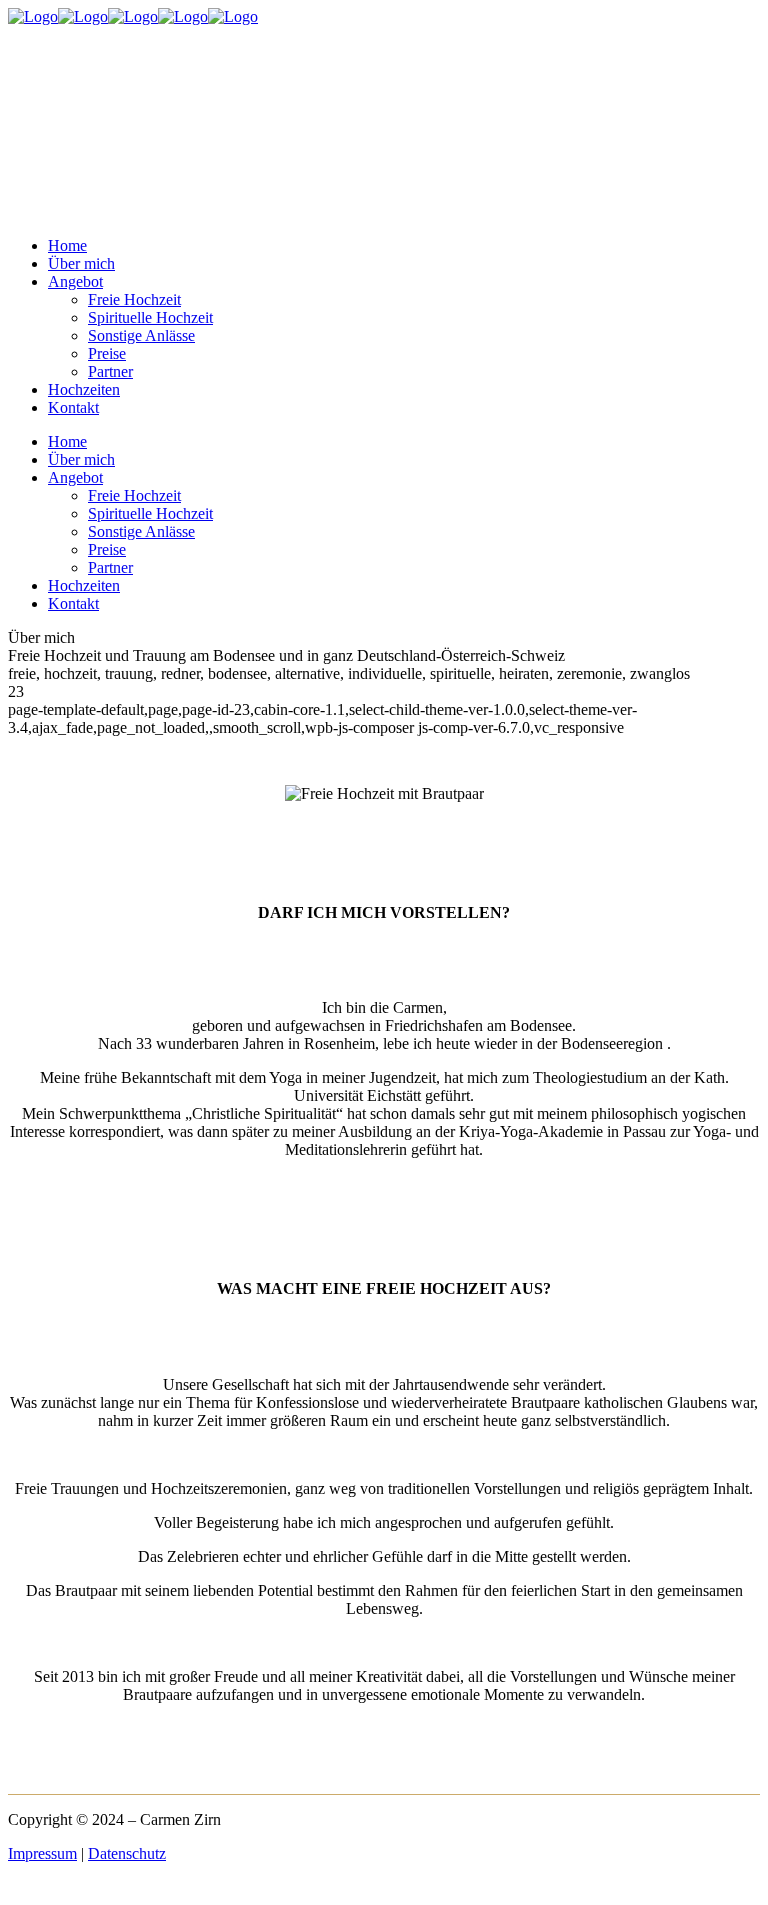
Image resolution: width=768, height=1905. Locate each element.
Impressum (42, 1853)
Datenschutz (127, 1853)
